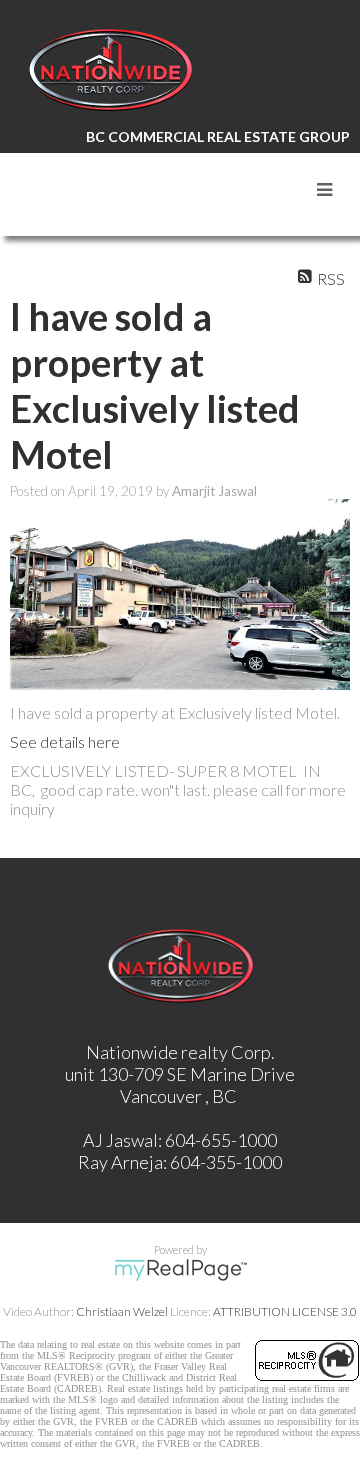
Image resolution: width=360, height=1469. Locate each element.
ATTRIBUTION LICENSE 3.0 (285, 1311)
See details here (65, 741)
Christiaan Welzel (122, 1311)
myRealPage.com (180, 1270)
